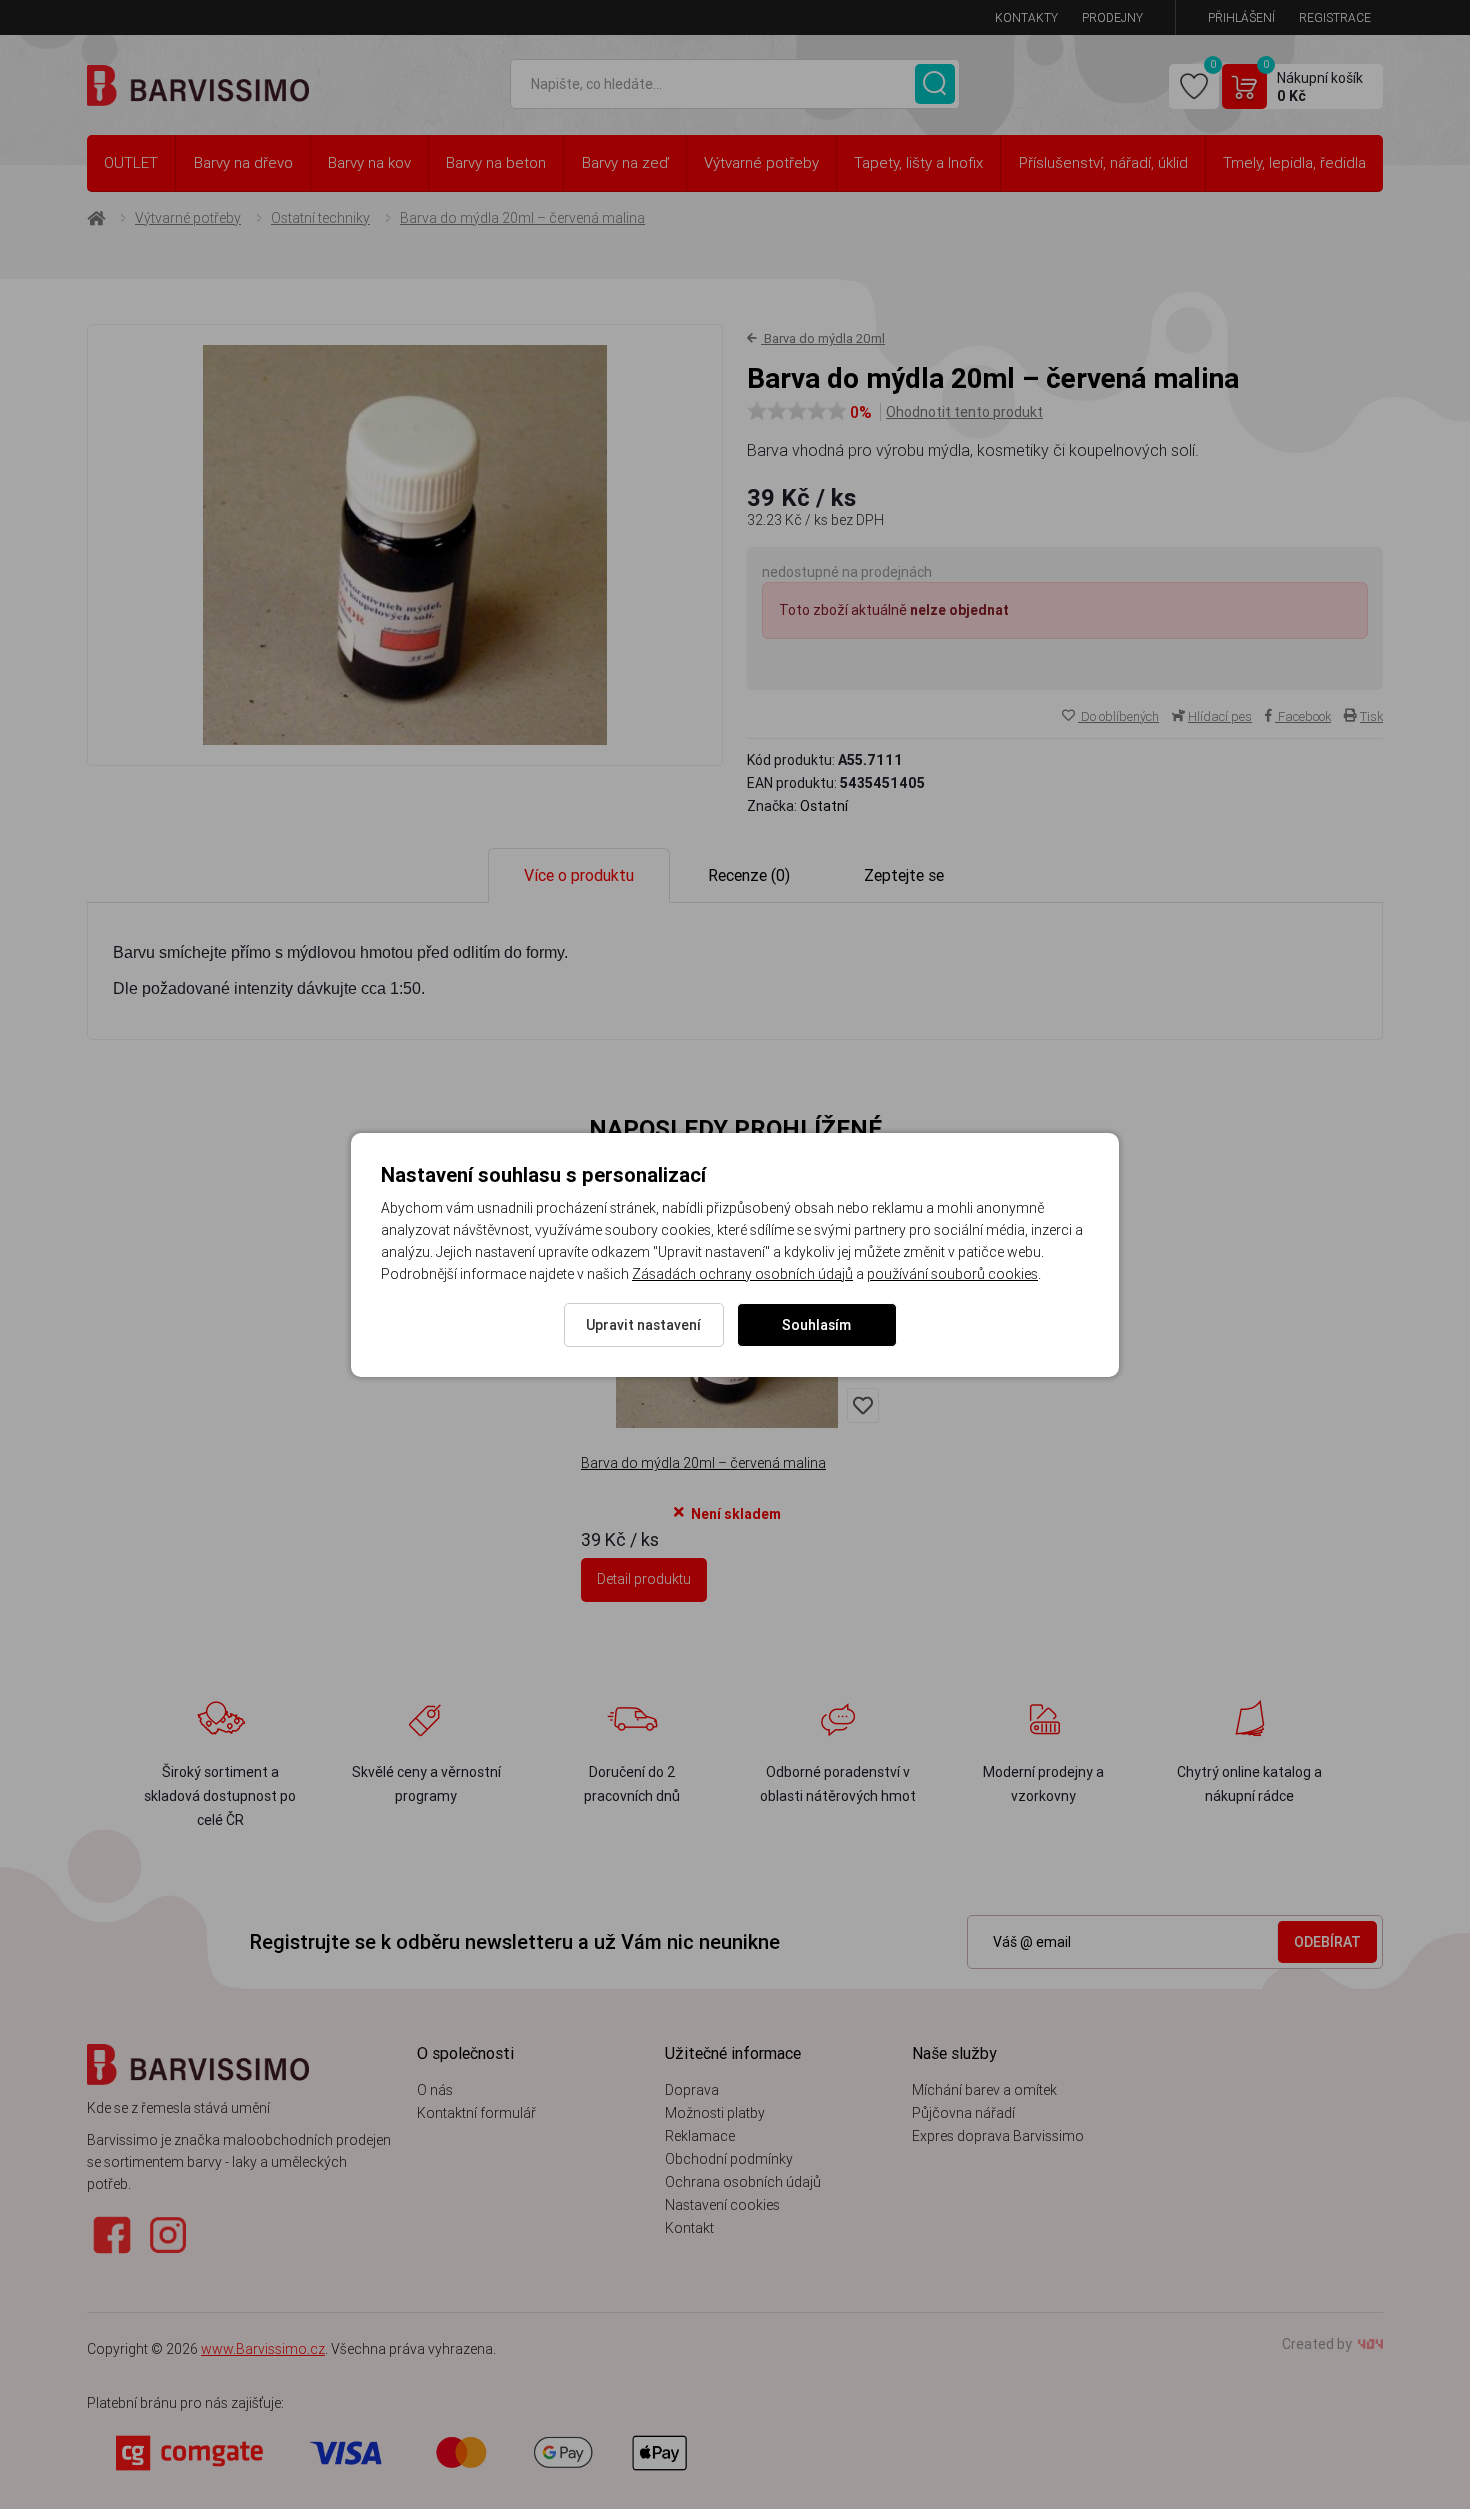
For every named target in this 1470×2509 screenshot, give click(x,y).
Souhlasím (816, 1325)
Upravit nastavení (643, 1325)
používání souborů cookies (952, 1274)
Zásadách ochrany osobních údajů (742, 1274)
